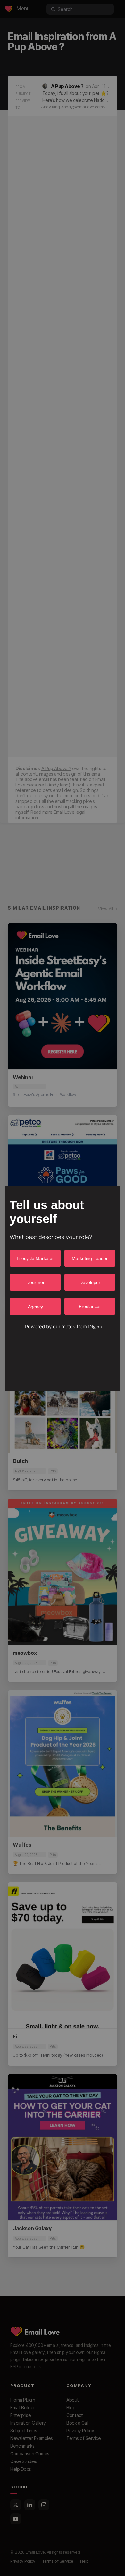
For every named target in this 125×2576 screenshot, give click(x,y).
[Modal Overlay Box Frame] (63, 1288)
